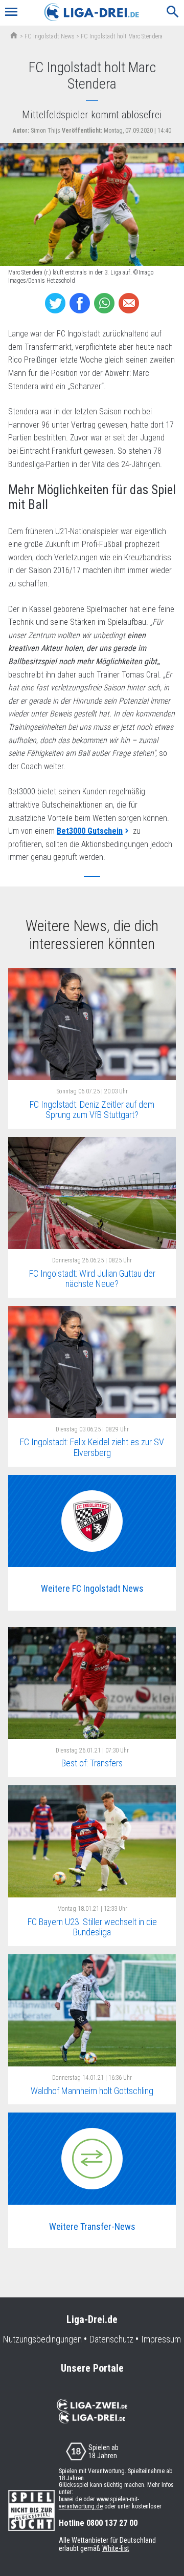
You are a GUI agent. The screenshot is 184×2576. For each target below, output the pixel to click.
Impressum (161, 2339)
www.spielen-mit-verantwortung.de (99, 2503)
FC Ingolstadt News (50, 36)
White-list (116, 2548)
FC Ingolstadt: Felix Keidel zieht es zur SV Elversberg (92, 1447)
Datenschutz (111, 2339)
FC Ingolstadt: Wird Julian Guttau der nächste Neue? (92, 1279)
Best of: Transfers (92, 1763)
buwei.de (70, 2499)
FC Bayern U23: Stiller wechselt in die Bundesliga (92, 1927)
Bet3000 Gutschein (90, 831)
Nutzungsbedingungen (42, 2339)
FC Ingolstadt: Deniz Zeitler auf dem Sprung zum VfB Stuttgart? (92, 1110)
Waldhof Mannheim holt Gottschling (92, 2091)
